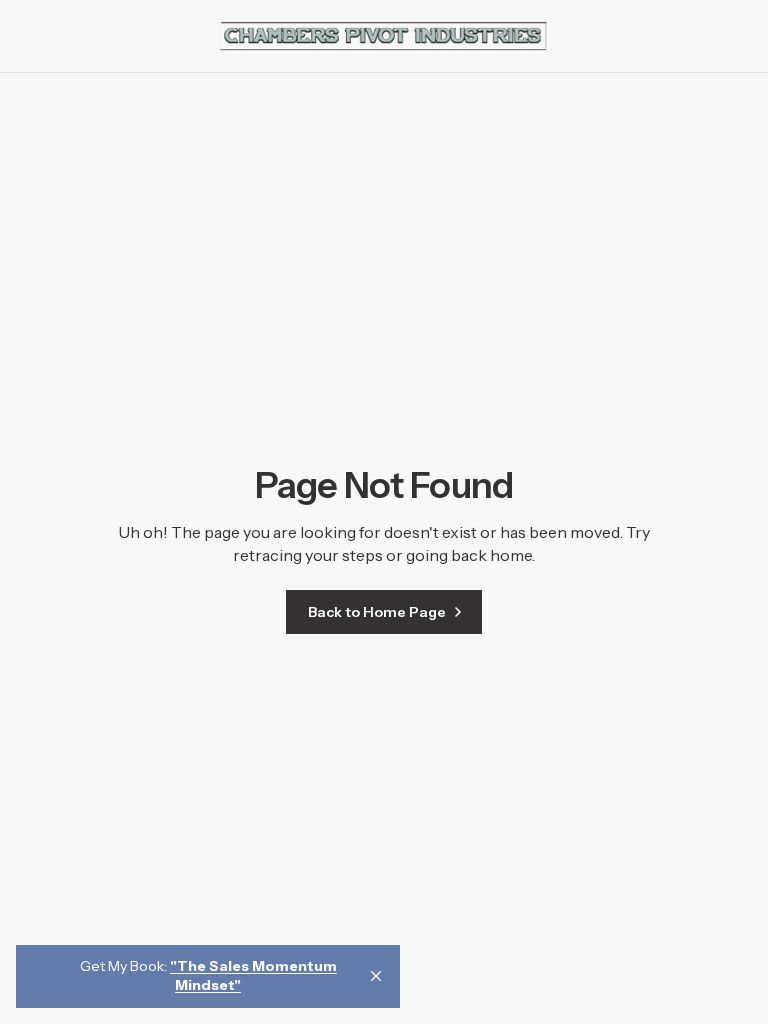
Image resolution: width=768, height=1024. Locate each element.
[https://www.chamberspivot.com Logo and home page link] (384, 36)
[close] (376, 976)
